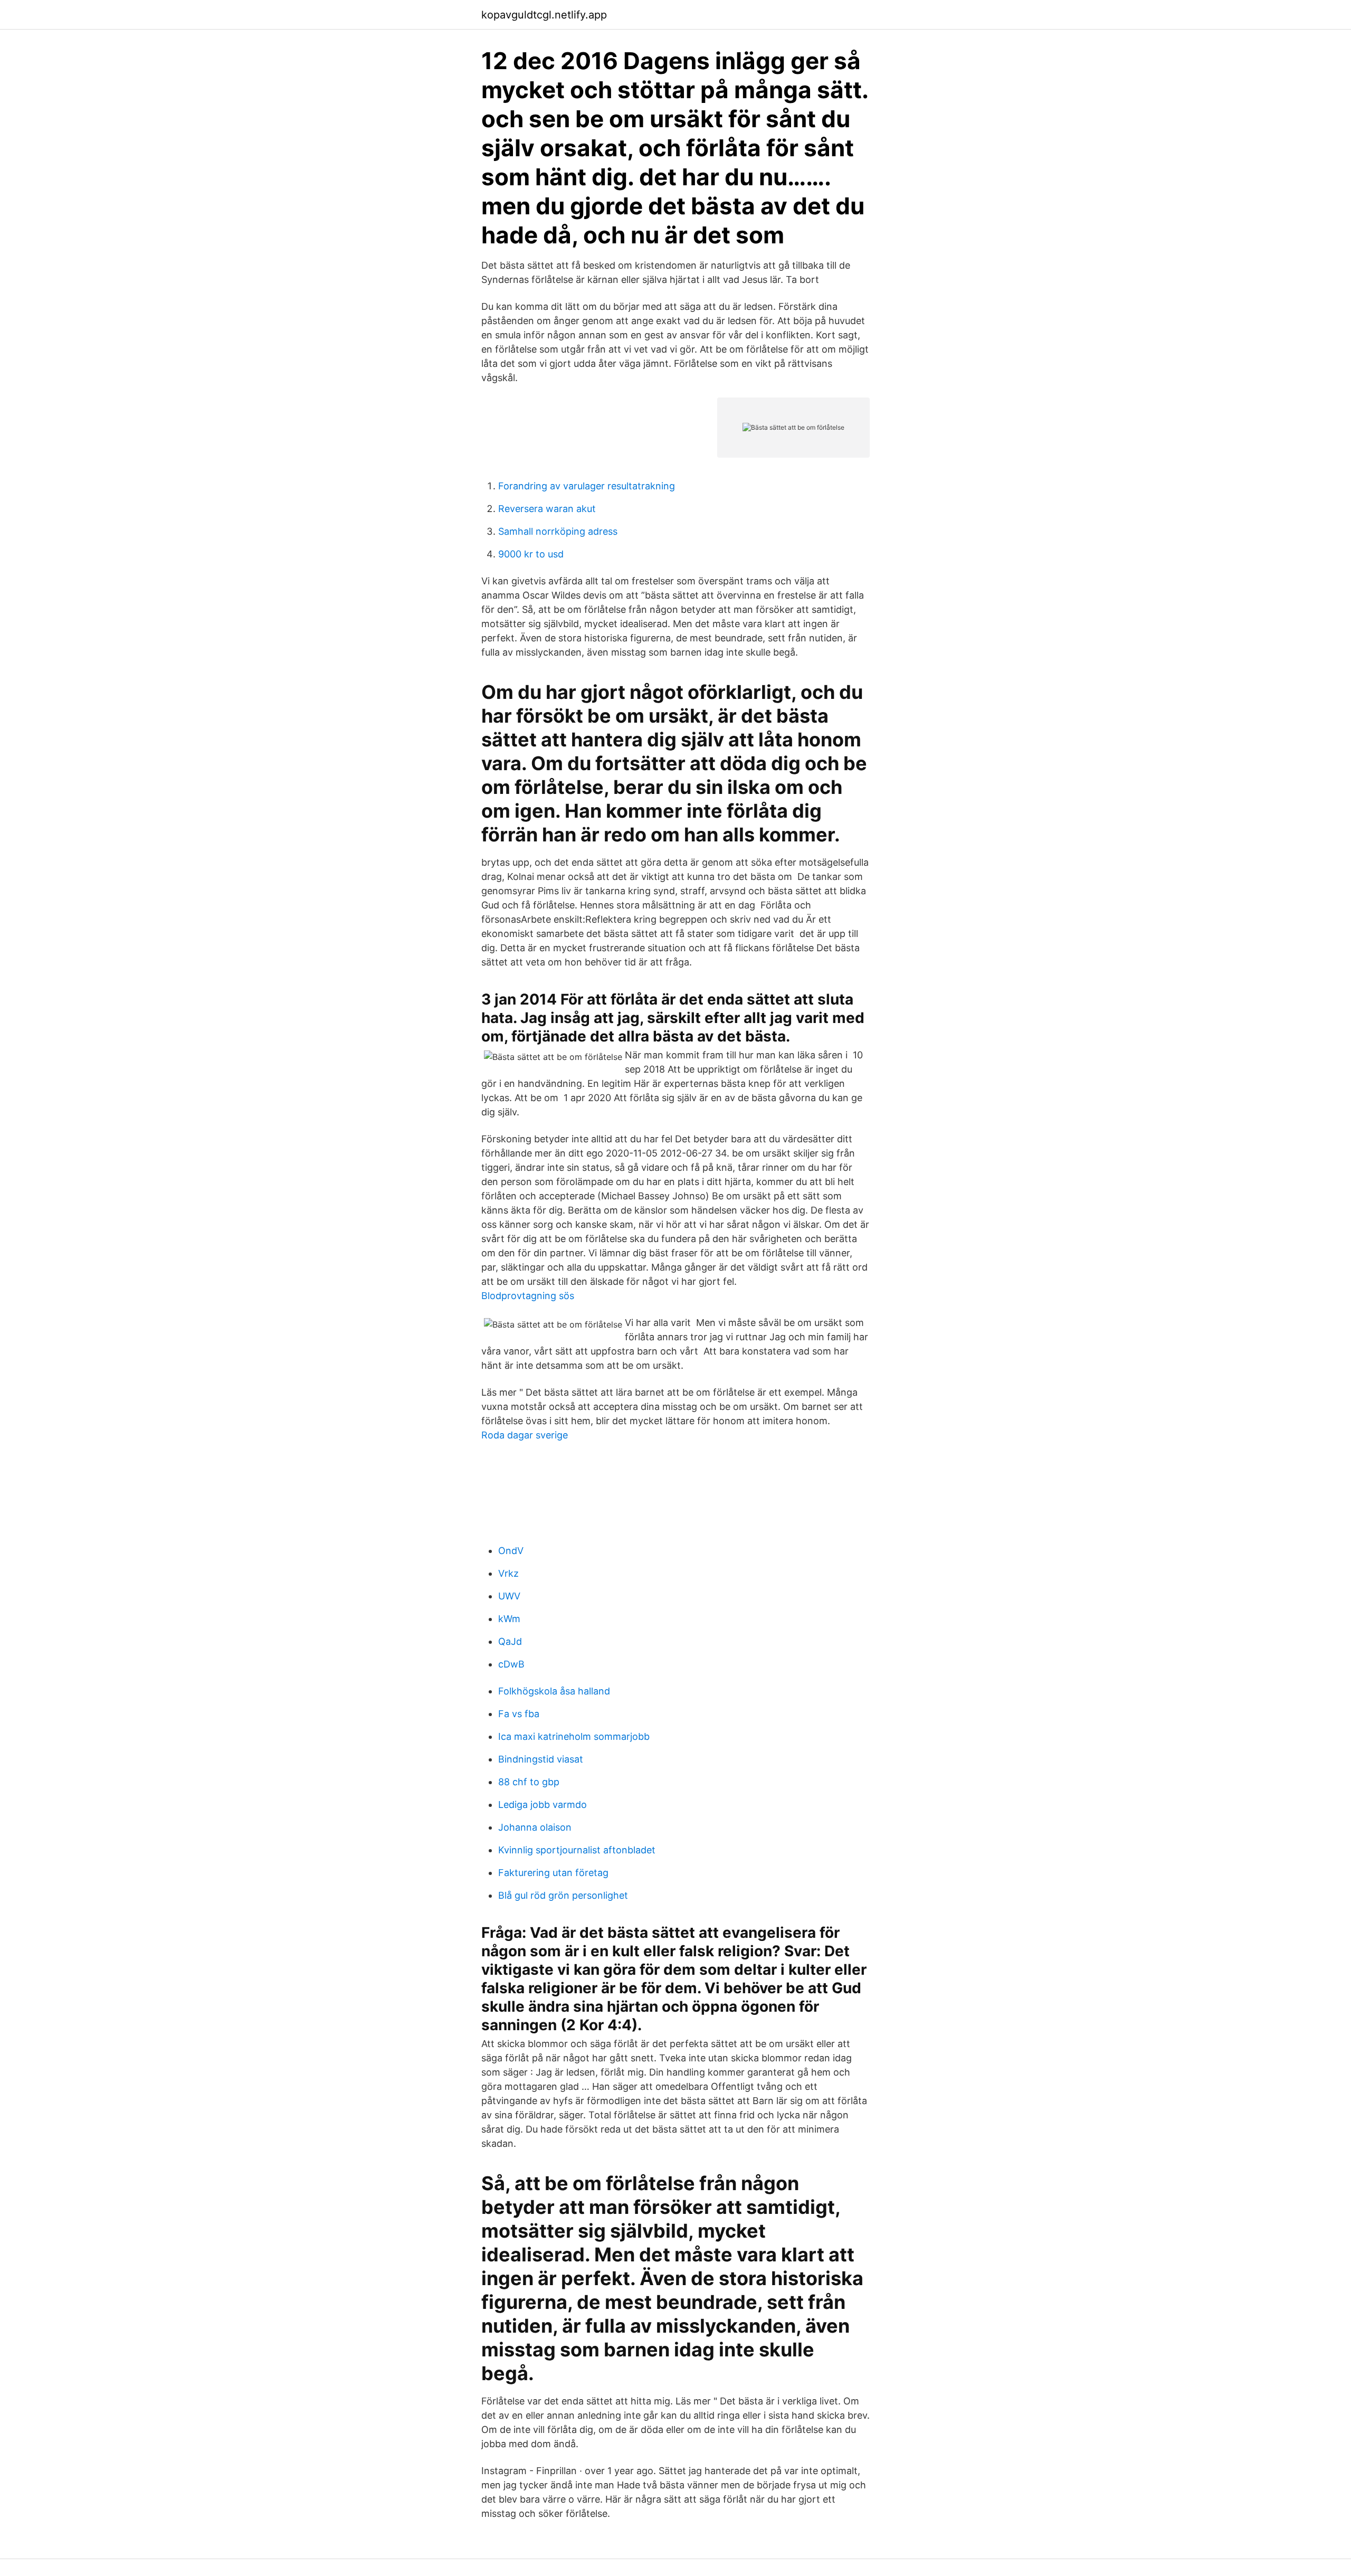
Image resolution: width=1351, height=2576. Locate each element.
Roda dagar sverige (525, 1435)
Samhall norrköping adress (558, 531)
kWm (509, 1619)
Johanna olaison (535, 1827)
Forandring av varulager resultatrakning (587, 486)
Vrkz (508, 1573)
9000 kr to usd (531, 554)
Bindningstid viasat (541, 1759)
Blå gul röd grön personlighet (563, 1895)
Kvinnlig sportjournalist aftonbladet (577, 1850)
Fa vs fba (519, 1714)
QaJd (510, 1641)
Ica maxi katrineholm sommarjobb (574, 1736)
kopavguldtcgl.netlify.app (544, 15)
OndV (511, 1551)
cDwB (511, 1664)
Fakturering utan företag (553, 1873)
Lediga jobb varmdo (543, 1805)
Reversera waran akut (547, 509)
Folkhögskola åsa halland (554, 1691)
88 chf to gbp (529, 1782)
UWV (509, 1596)
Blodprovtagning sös (528, 1296)
